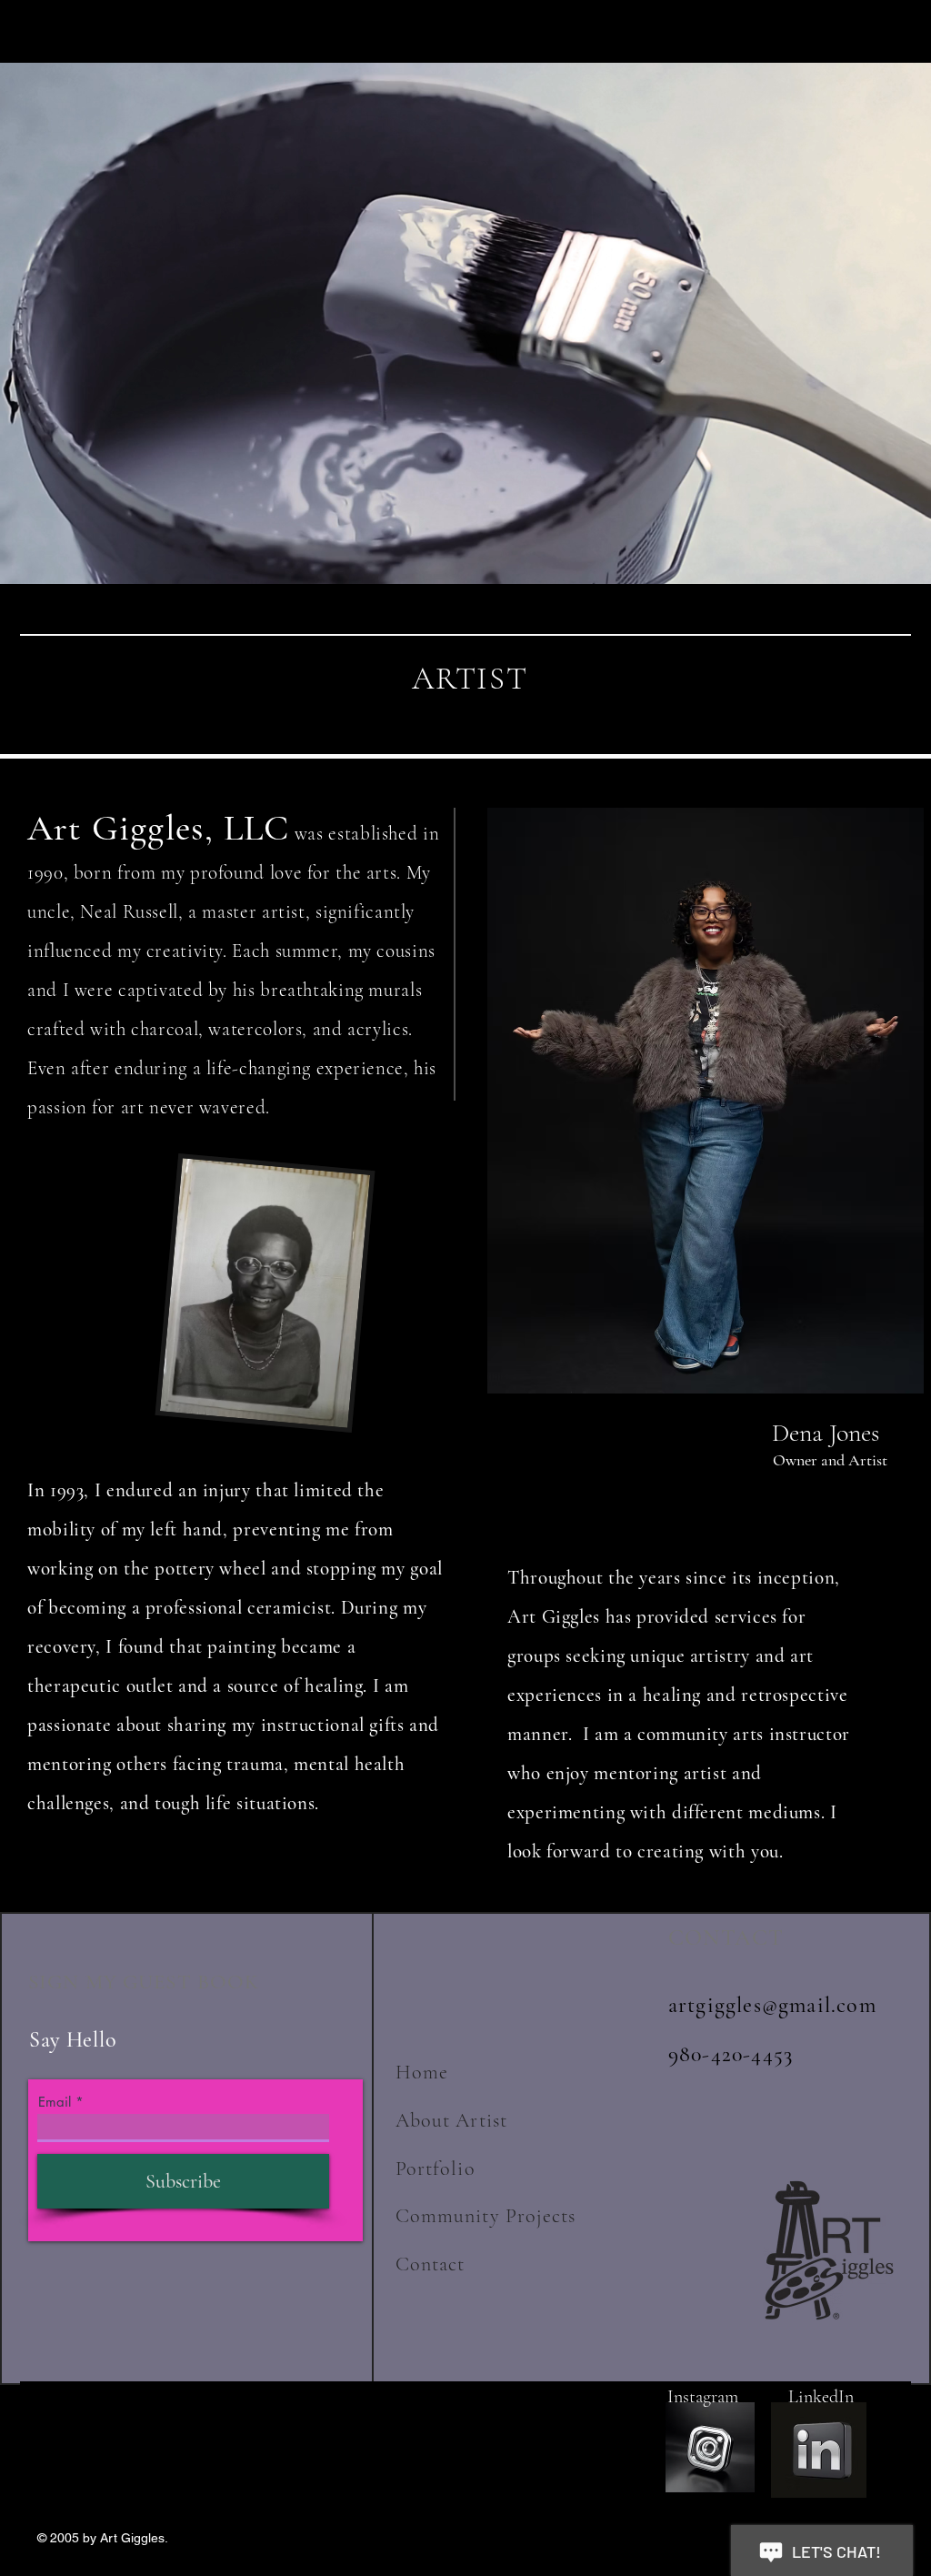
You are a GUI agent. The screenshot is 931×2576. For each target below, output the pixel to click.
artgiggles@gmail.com (772, 2005)
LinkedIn (814, 2397)
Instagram (705, 2397)
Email (55, 2102)
